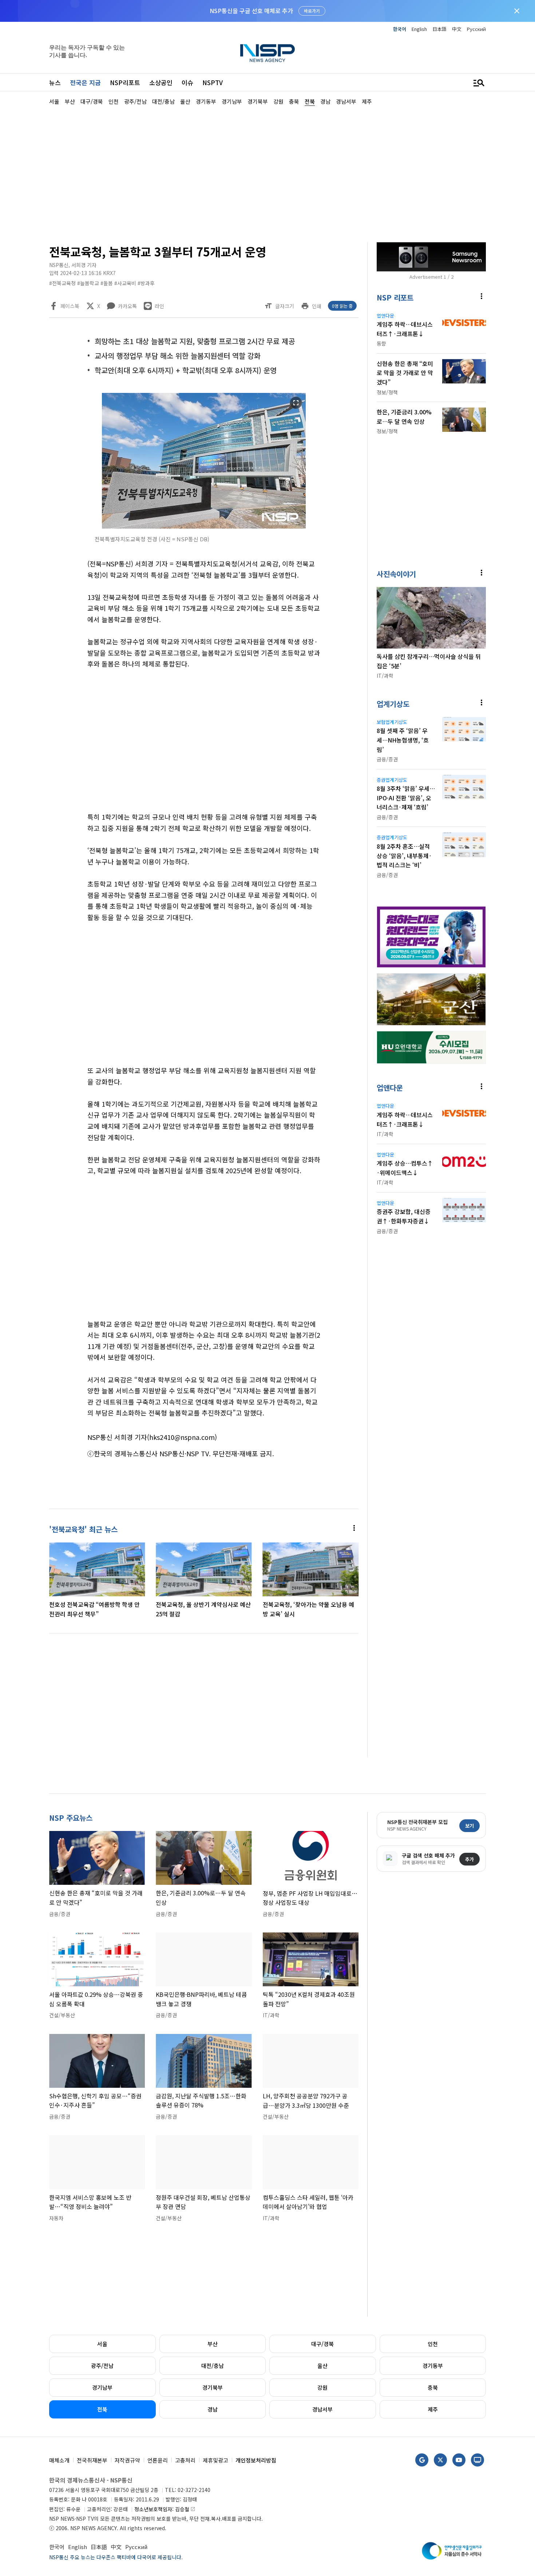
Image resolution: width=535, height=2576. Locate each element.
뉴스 (55, 82)
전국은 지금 (85, 82)
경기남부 (102, 2387)
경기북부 (213, 2387)
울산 (322, 2366)
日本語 (439, 29)
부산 (213, 2344)
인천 (433, 2344)
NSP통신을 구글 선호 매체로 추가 (251, 11)
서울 (102, 2344)
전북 (102, 2409)
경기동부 (433, 2366)
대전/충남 (213, 2366)
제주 (433, 2409)
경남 (213, 2409)
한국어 (400, 29)
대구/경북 (322, 2344)
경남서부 (322, 2409)
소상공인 (161, 82)
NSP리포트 (125, 82)
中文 (457, 29)
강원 (322, 2387)
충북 (433, 2387)
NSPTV (213, 82)
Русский (476, 29)
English (419, 29)
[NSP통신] (267, 53)
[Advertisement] (267, 173)
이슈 (187, 82)
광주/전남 (102, 2366)
